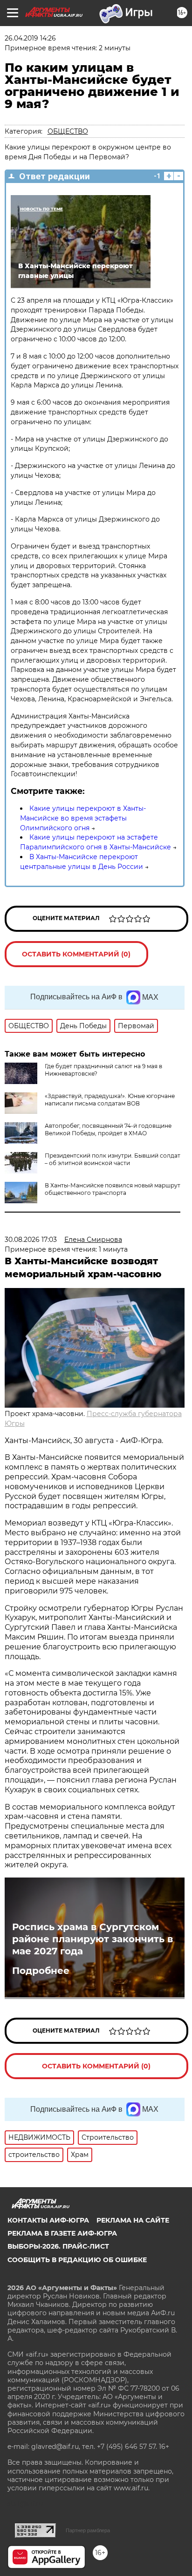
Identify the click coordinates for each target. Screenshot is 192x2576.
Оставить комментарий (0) (76, 954)
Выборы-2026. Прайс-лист (58, 2246)
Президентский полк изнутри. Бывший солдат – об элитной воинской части (113, 1159)
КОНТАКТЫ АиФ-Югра (48, 2220)
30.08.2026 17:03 (31, 1240)
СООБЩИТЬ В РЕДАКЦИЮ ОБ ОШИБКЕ (77, 2260)
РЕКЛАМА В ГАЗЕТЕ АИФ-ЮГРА (62, 2233)
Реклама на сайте (133, 2220)
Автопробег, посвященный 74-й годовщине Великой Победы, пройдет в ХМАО (108, 1129)
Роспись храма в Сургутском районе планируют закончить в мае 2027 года (93, 1939)
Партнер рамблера (88, 2530)
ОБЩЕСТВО (68, 131)
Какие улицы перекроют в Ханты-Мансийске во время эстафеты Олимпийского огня (83, 818)
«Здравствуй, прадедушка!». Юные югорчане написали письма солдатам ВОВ (110, 1100)
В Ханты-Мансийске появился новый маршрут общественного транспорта (113, 1189)
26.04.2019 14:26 (30, 38)
